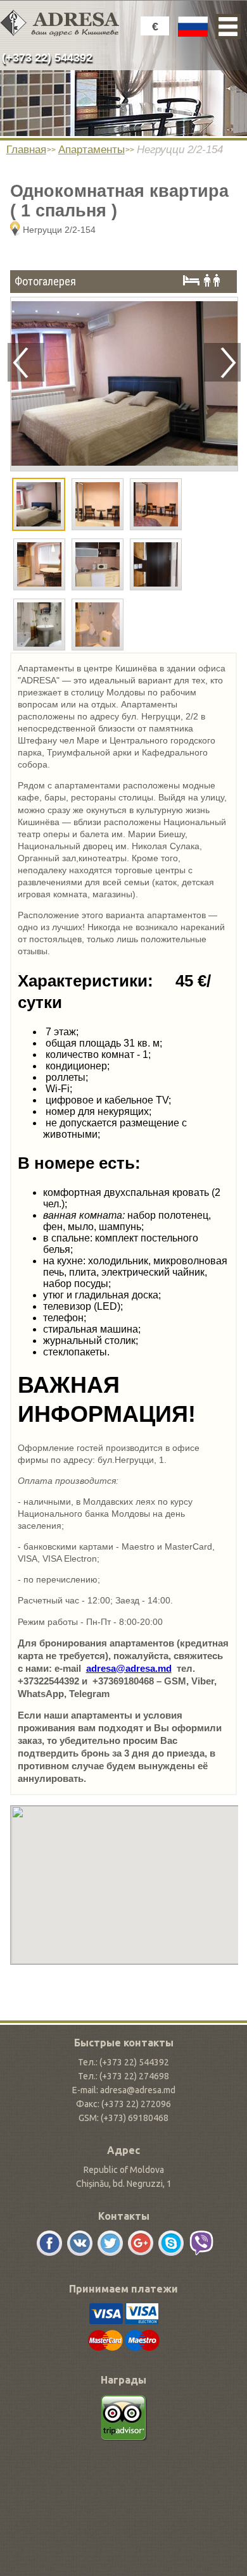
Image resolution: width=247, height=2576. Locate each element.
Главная (26, 150)
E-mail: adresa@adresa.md (124, 2090)
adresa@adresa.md (129, 1668)
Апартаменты (92, 150)
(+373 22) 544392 (47, 58)
